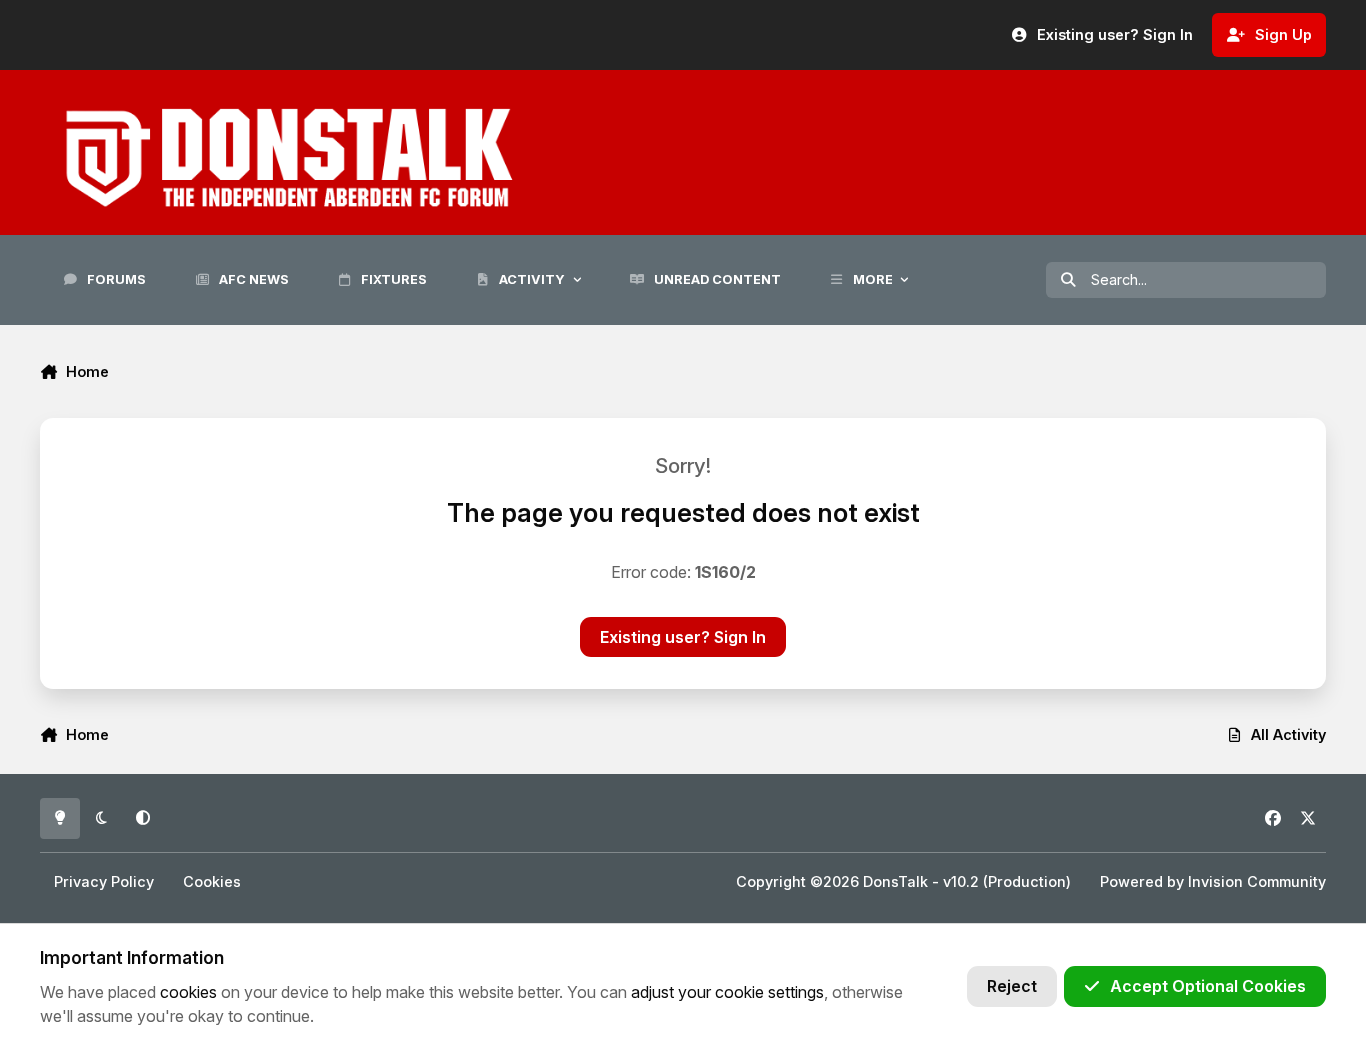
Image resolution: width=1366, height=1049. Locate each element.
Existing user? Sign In (683, 637)
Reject (1012, 986)
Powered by (1213, 881)
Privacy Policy (104, 881)
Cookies (212, 881)
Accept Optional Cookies (1208, 986)
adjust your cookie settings (727, 992)
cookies (188, 992)
